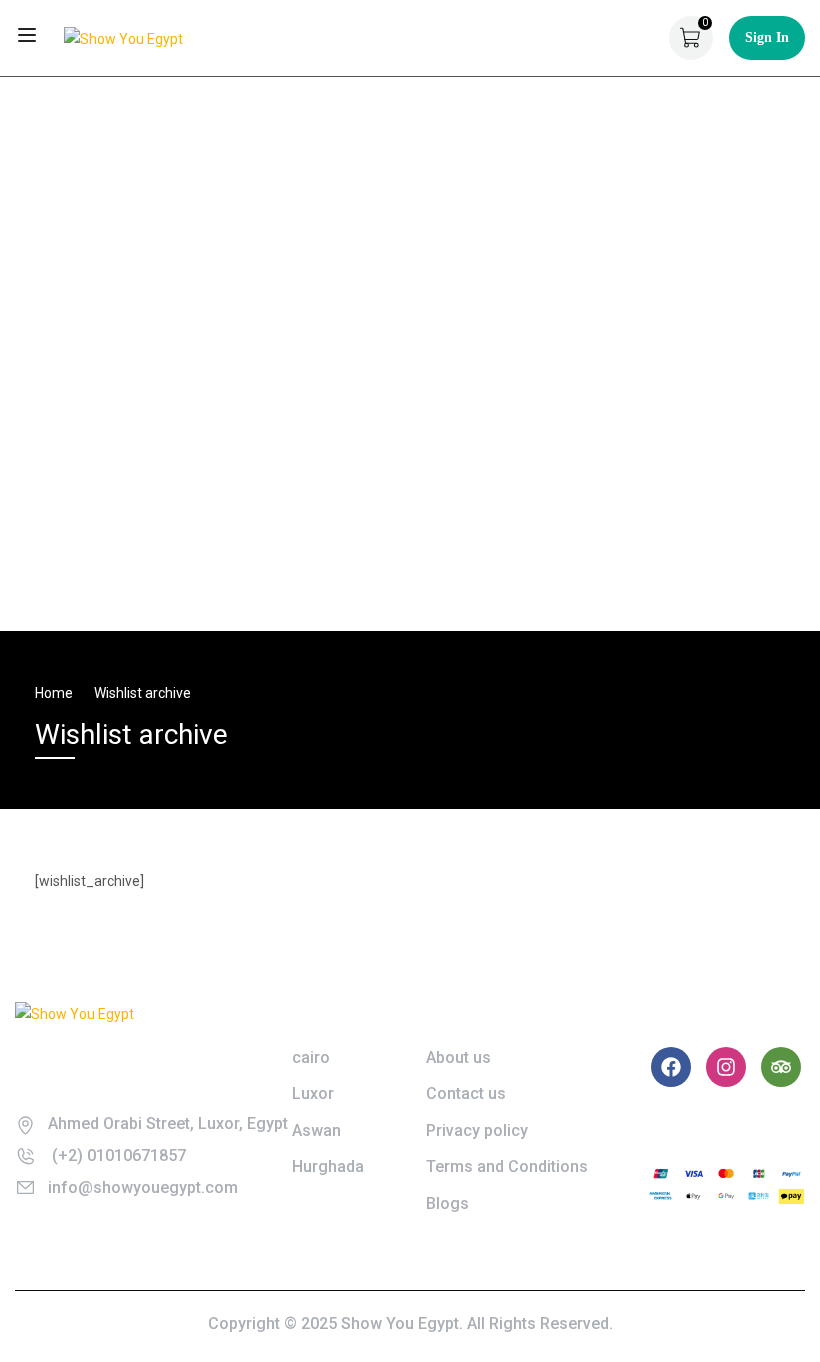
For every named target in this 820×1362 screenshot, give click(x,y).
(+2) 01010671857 (117, 1155)
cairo (311, 1057)
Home (54, 693)
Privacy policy (477, 1130)
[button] (41, 354)
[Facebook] (671, 1067)
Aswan (316, 1130)
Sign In (767, 37)
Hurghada (328, 1166)
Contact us (466, 1093)
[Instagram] (726, 1067)
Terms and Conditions (507, 1166)
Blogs (447, 1203)
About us (458, 1057)
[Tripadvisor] (781, 1067)
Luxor (313, 1093)
